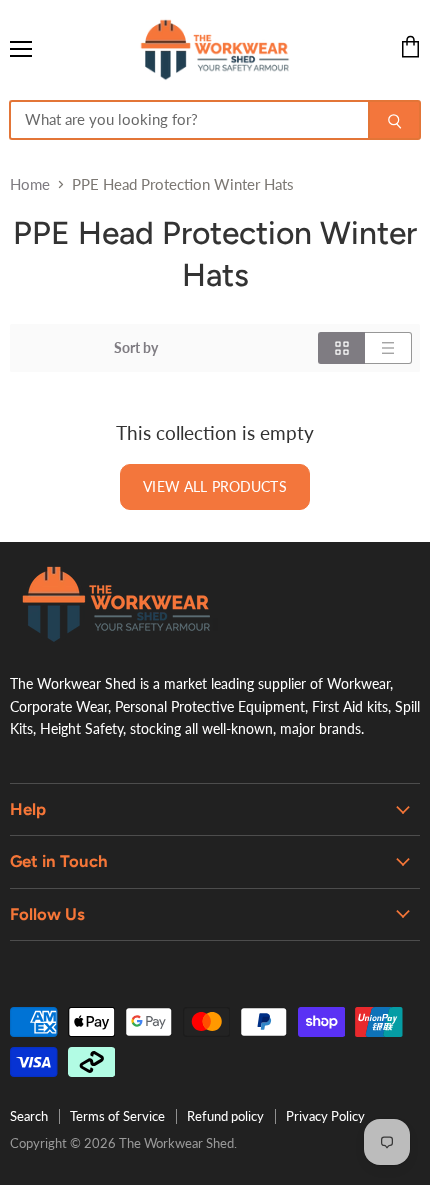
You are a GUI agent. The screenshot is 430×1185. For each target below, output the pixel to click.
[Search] (394, 120)
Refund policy (225, 1116)
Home (30, 184)
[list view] (388, 348)
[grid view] (341, 348)
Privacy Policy (325, 1116)
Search (29, 1116)
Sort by (136, 348)
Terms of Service (117, 1116)
